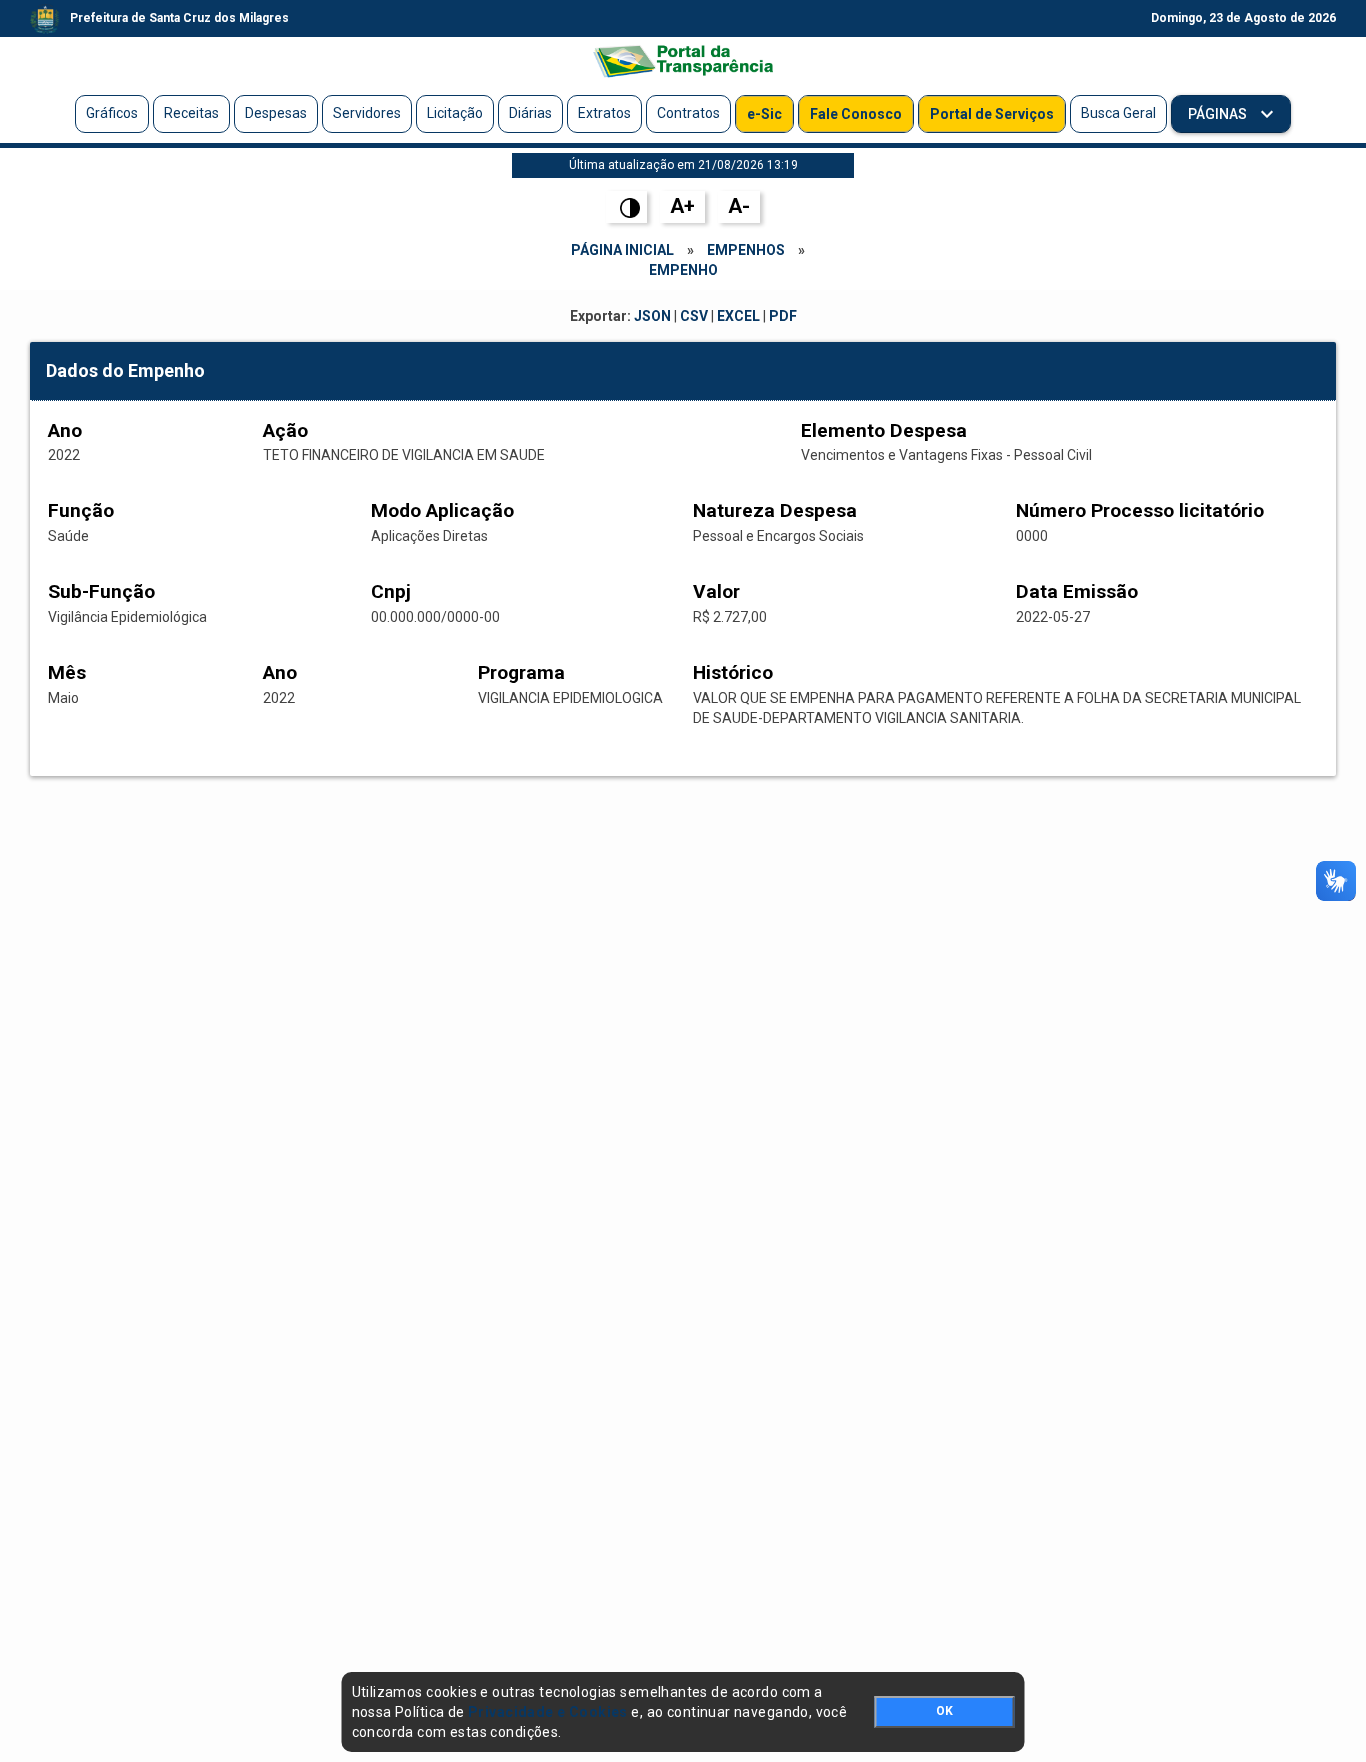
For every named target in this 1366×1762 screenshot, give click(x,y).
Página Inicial (622, 250)
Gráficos (112, 113)
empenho (683, 270)
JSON (652, 316)
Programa (521, 672)
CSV (694, 316)
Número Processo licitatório (1140, 510)
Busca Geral (1118, 113)
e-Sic (764, 114)
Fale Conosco (856, 114)
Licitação (455, 113)
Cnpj (391, 591)
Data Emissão (1077, 591)
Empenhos (746, 250)
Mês (67, 672)
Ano (65, 430)
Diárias (530, 113)
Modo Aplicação (442, 510)
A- (739, 206)
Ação (285, 430)
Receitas (191, 113)
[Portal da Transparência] (683, 61)
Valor (716, 591)
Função (81, 510)
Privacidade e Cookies (548, 1712)
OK (944, 1711)
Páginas (1219, 114)
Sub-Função (101, 591)
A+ (682, 206)
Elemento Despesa (884, 430)
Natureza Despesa (775, 510)
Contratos (688, 113)
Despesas (276, 113)
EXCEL (738, 316)
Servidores (367, 113)
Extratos (604, 113)
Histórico (733, 672)
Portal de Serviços (992, 114)
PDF (783, 316)
